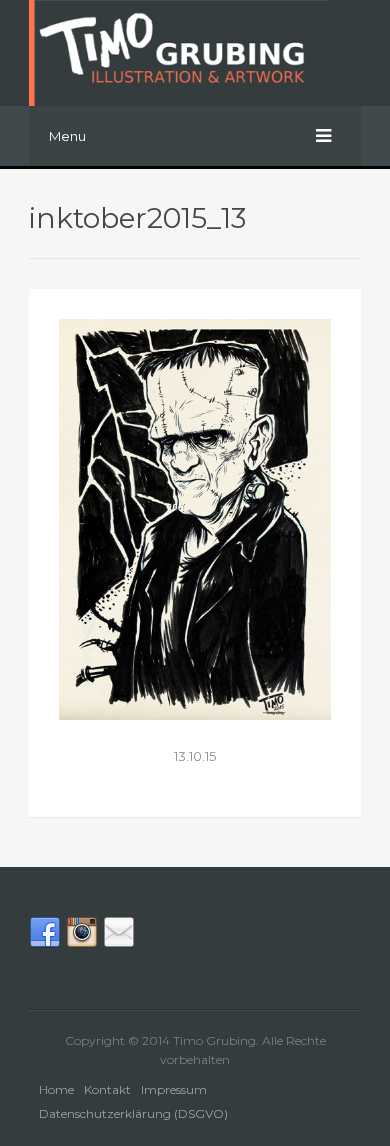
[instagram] (82, 944)
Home (56, 1089)
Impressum (174, 1089)
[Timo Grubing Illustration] (195, 53)
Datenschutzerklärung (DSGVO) (133, 1113)
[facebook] (45, 944)
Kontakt (107, 1089)
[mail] (119, 944)
